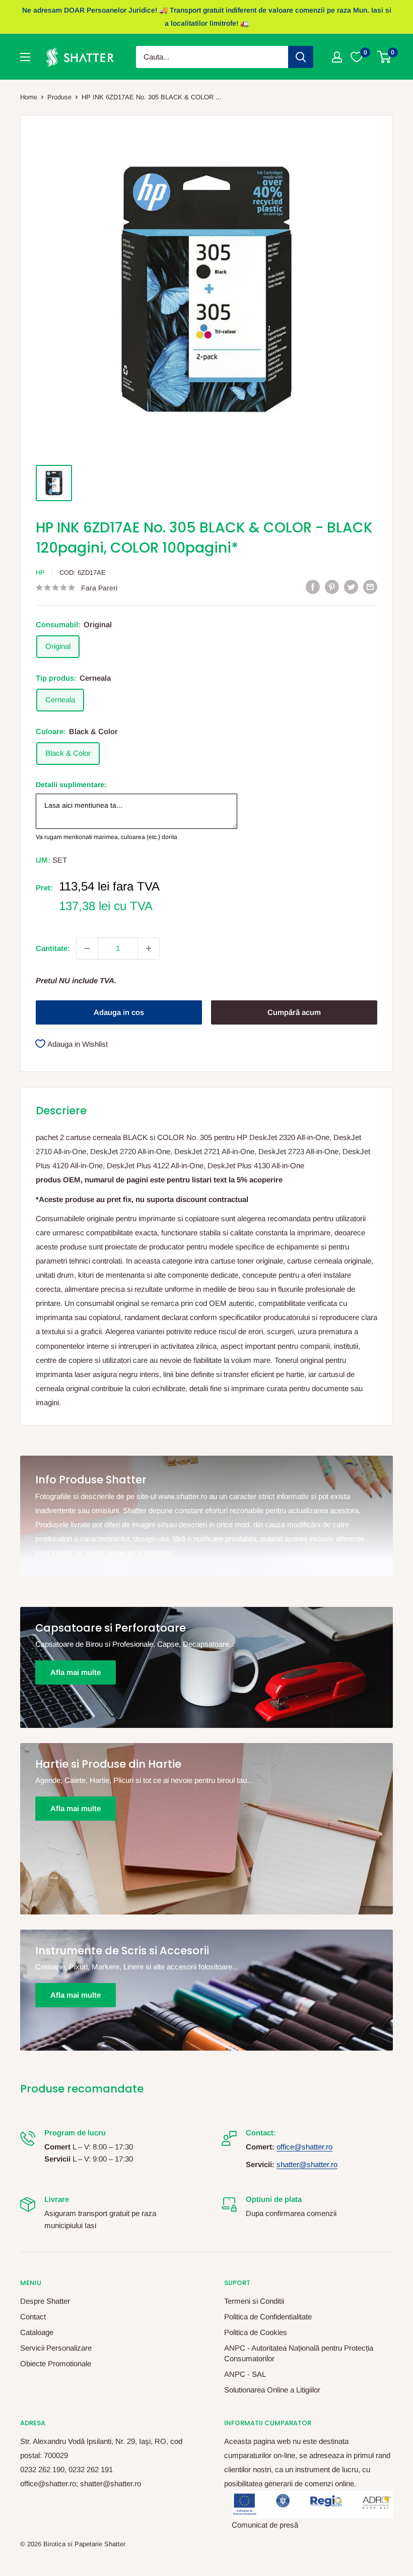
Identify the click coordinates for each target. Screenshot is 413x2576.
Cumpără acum (294, 1012)
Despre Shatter (45, 2301)
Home (29, 97)
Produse (59, 97)
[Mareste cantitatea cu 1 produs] (149, 948)
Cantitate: (53, 948)
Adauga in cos (119, 1012)
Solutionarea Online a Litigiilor (272, 2390)
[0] (385, 57)
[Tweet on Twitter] (351, 587)
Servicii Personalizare (56, 2348)
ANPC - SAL (245, 2374)
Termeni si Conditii (254, 2301)
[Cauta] (301, 57)
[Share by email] (370, 587)
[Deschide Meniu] (25, 57)
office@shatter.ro (304, 2147)
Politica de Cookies (256, 2332)
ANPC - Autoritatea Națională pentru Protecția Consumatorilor (299, 2353)
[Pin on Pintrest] (332, 587)
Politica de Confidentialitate (268, 2317)
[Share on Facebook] (313, 587)
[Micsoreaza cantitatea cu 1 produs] (87, 948)
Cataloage (37, 2332)
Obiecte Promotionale (56, 2363)
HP (40, 573)
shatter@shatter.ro (307, 2164)
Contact (33, 2317)
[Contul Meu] (337, 57)
